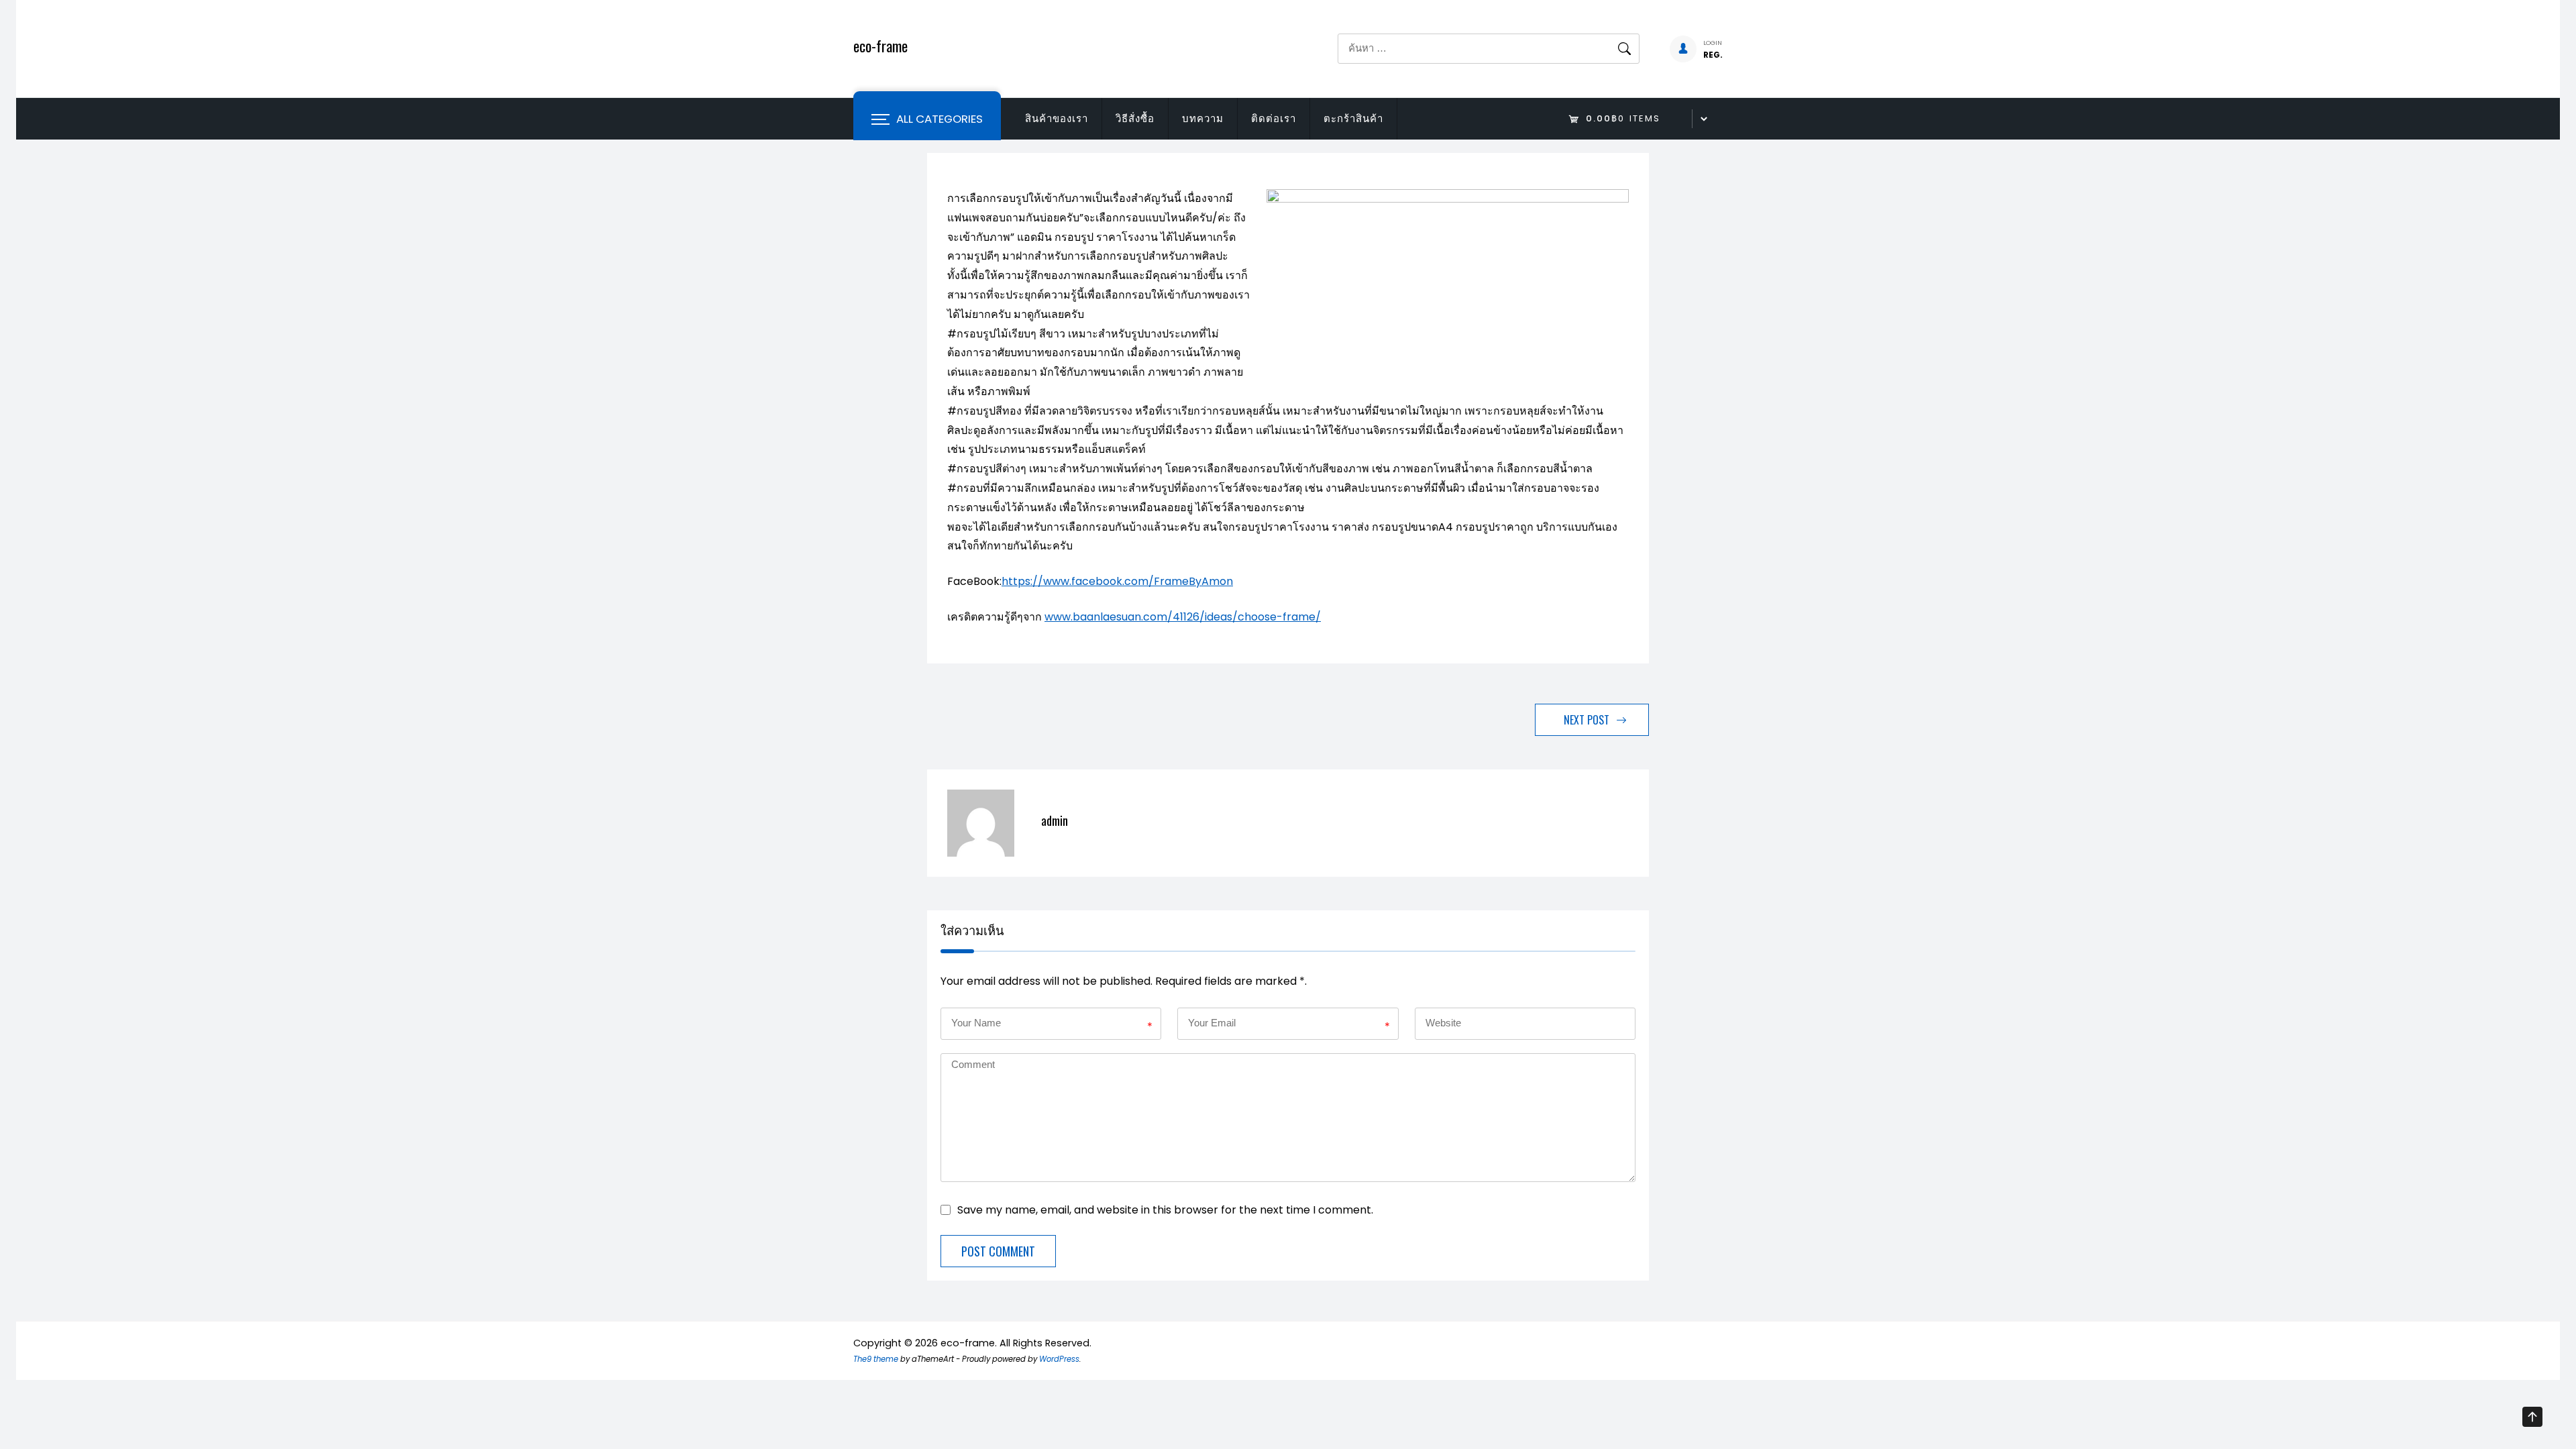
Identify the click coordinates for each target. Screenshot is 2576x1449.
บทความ (1203, 118)
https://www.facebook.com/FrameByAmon (1117, 581)
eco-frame (880, 46)
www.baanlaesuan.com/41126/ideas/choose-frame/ (1183, 617)
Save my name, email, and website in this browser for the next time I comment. (1165, 1209)
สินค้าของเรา (1057, 118)
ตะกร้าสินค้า (1353, 118)
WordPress (1059, 1359)
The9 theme (876, 1359)
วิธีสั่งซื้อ (1135, 118)
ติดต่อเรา (1274, 118)
